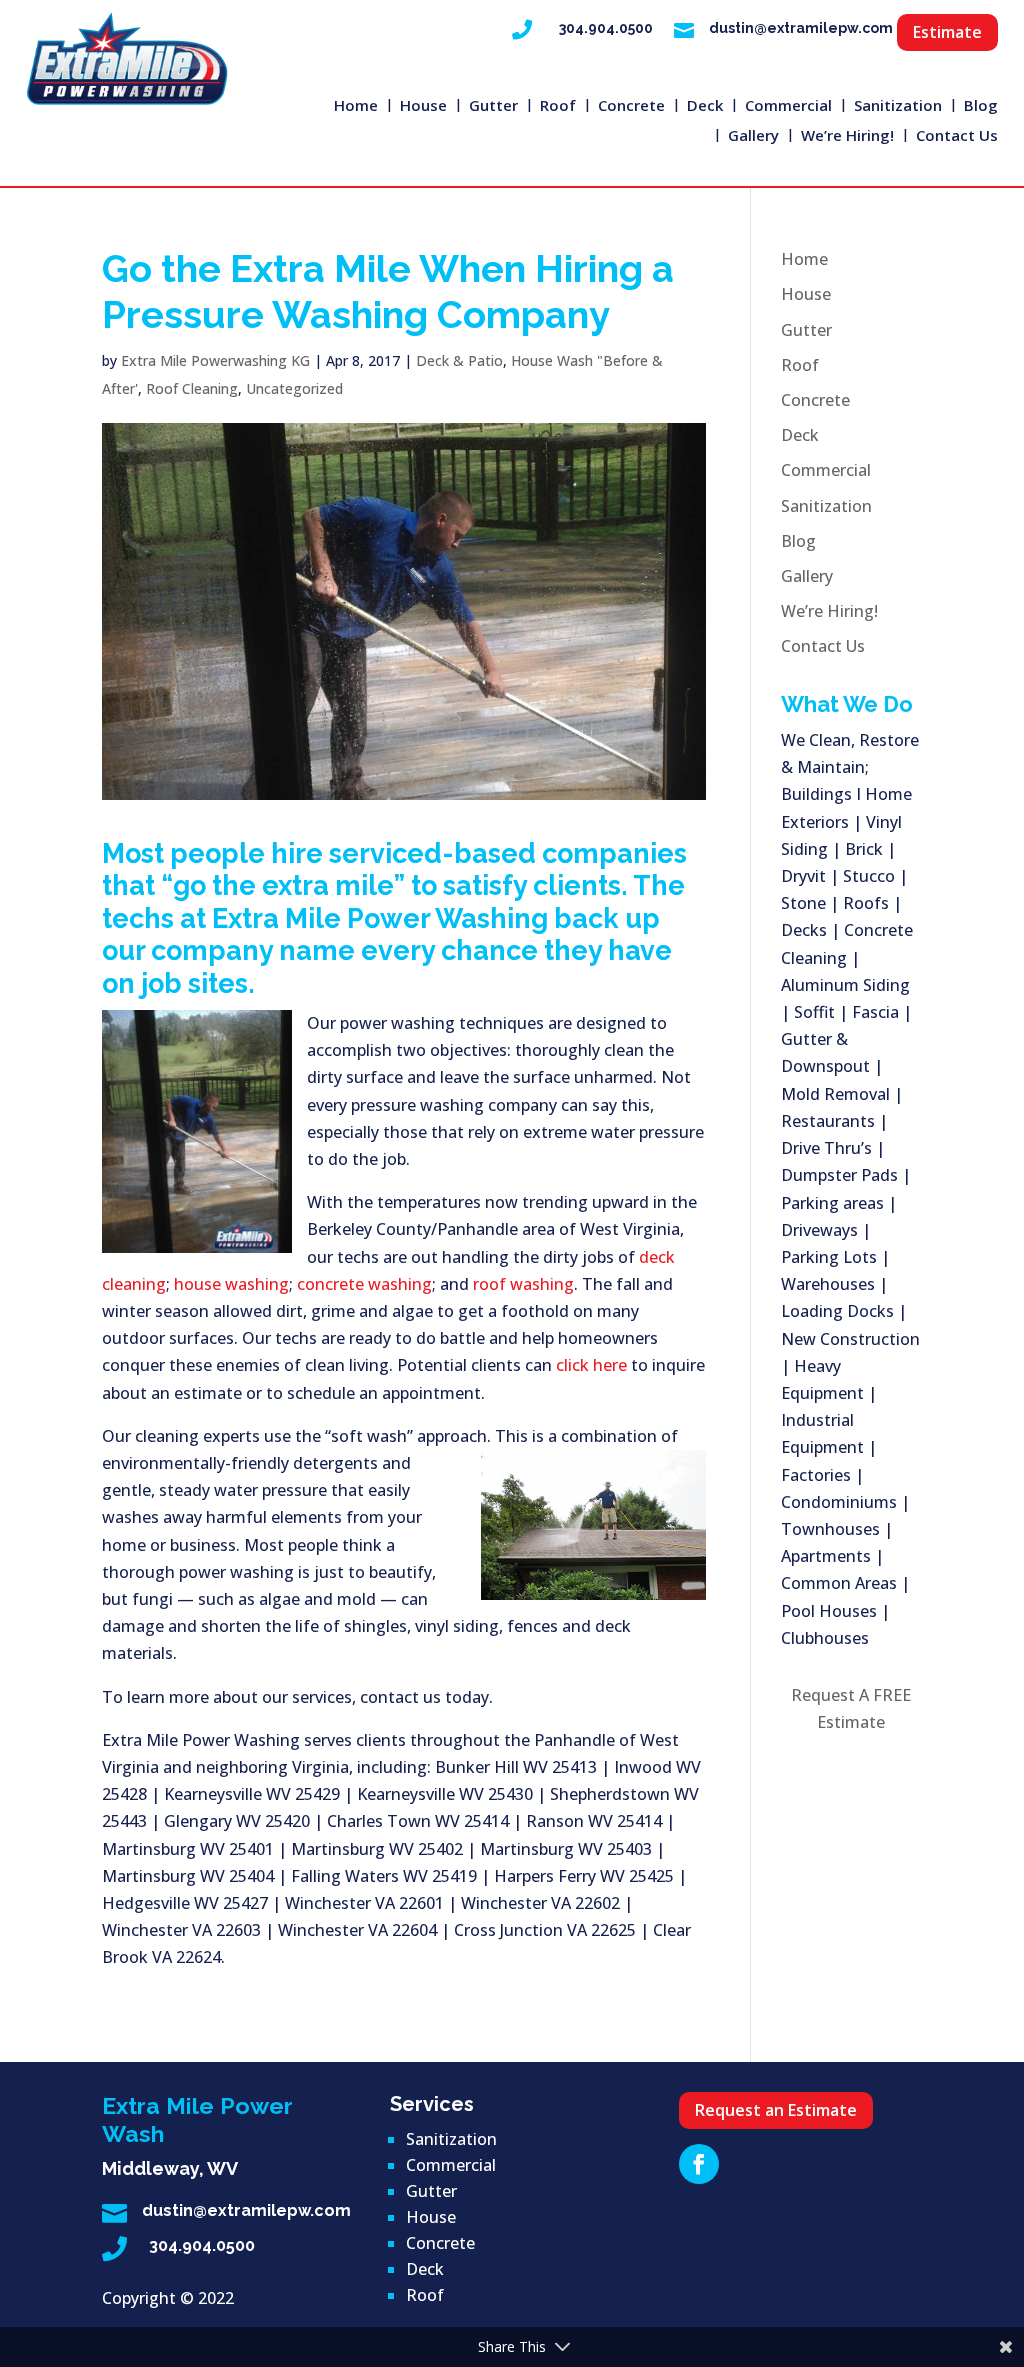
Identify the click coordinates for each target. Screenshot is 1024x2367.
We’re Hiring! (847, 136)
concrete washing (364, 1284)
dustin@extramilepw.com (801, 28)
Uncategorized (294, 388)
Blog (981, 106)
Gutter (493, 106)
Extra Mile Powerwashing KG (215, 360)
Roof (558, 106)
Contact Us (957, 136)
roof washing (523, 1284)
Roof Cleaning (192, 388)
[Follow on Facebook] (699, 2164)
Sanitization (898, 106)
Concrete (631, 106)
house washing (231, 1284)
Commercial (788, 106)
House (423, 106)
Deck (705, 106)
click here (591, 1365)
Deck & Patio (459, 360)
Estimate (947, 32)
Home (356, 106)
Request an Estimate (776, 2110)
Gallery (753, 136)
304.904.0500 (606, 28)
